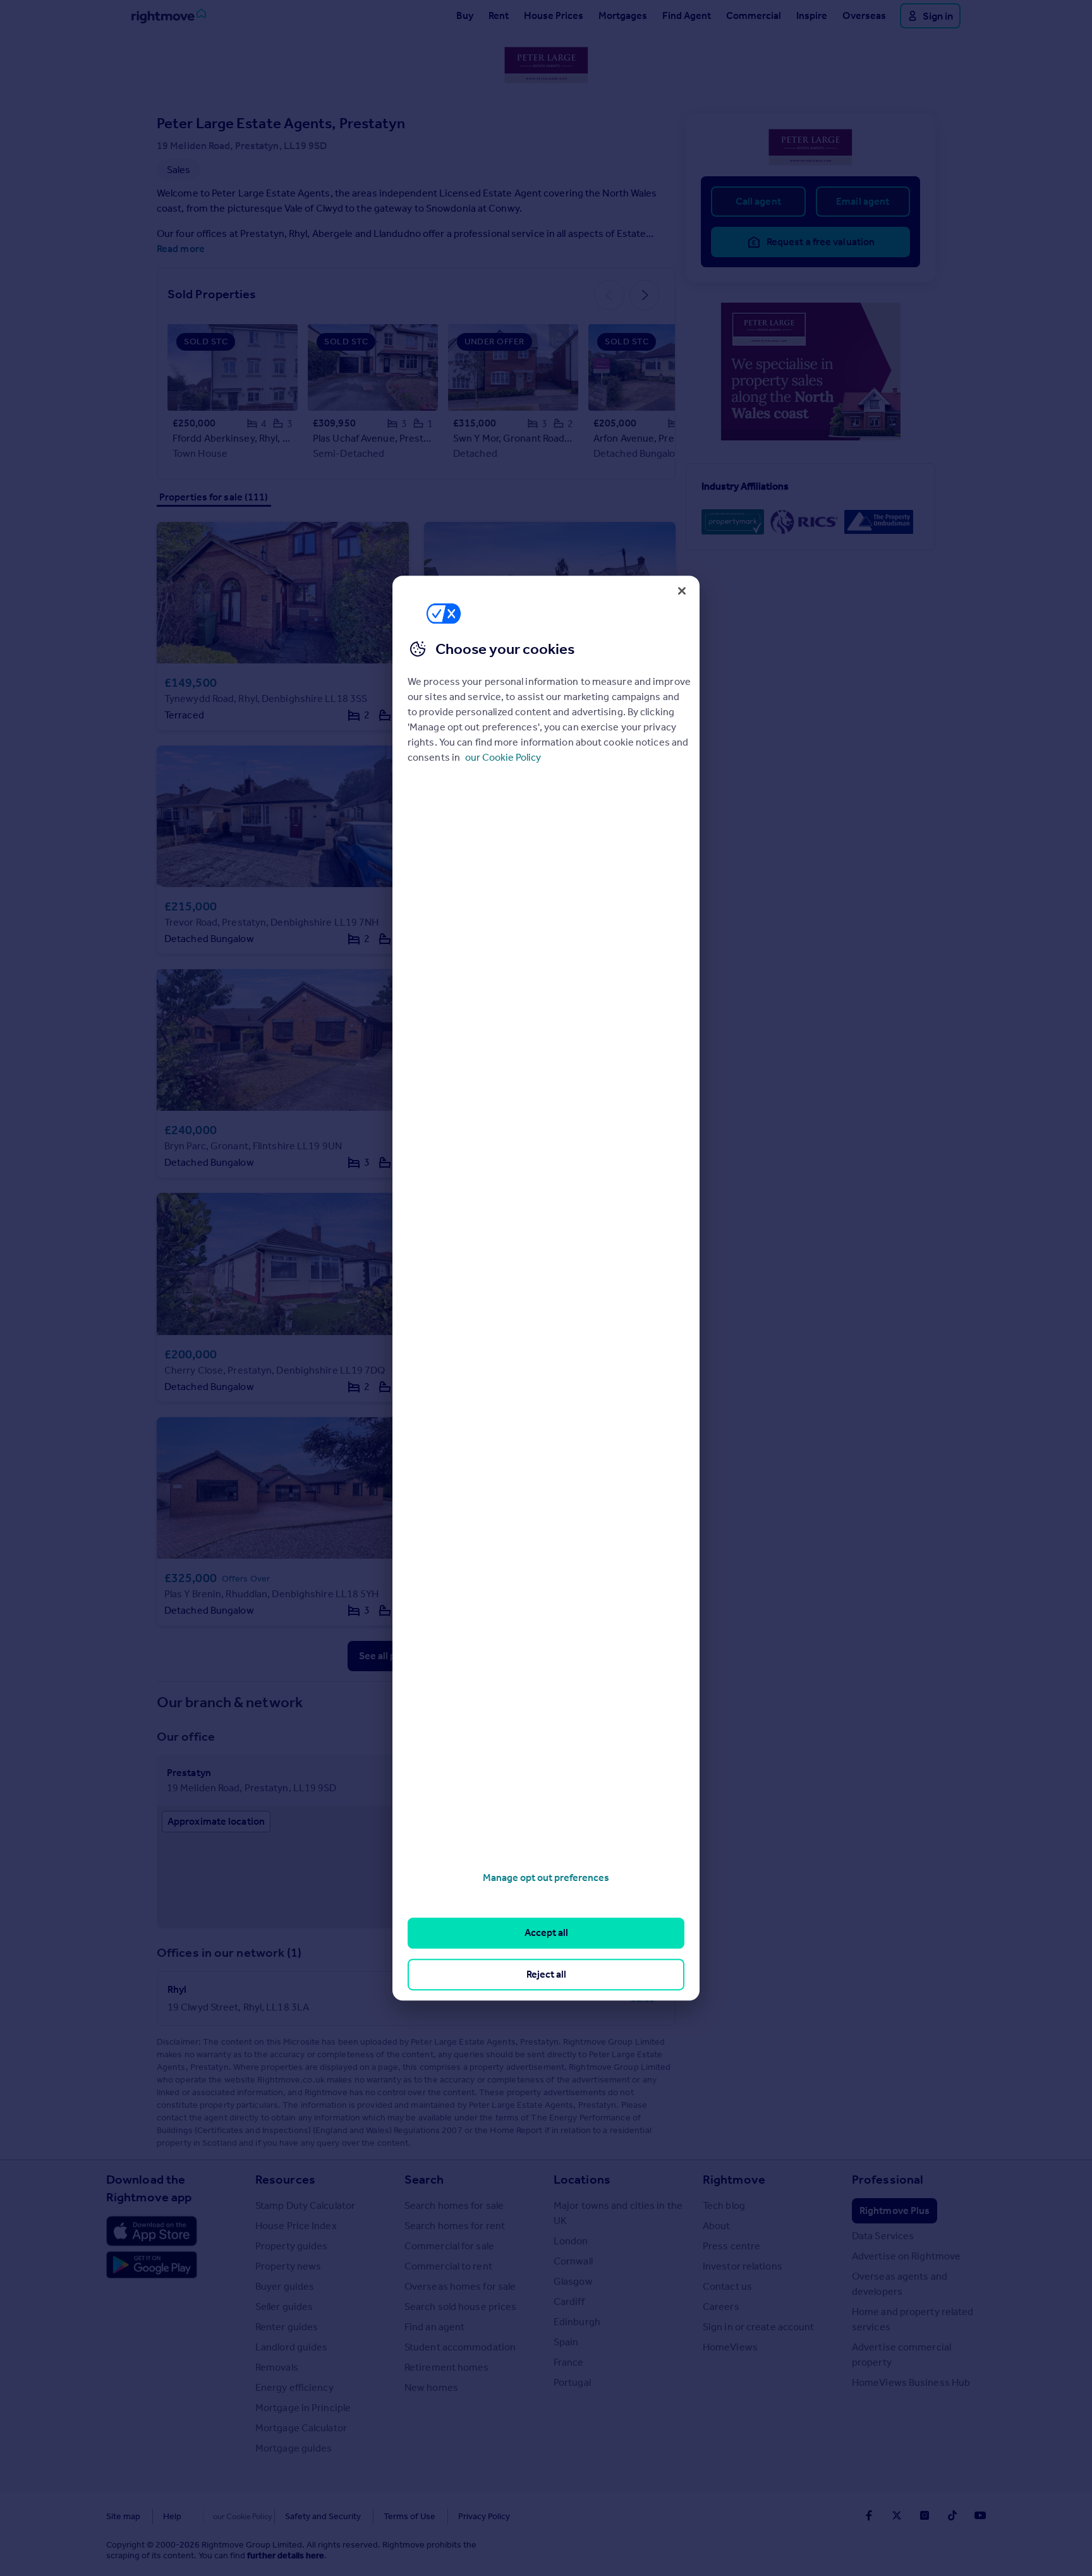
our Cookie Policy (503, 757)
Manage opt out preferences (546, 1878)
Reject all (546, 1974)
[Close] (682, 591)
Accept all (546, 1933)
